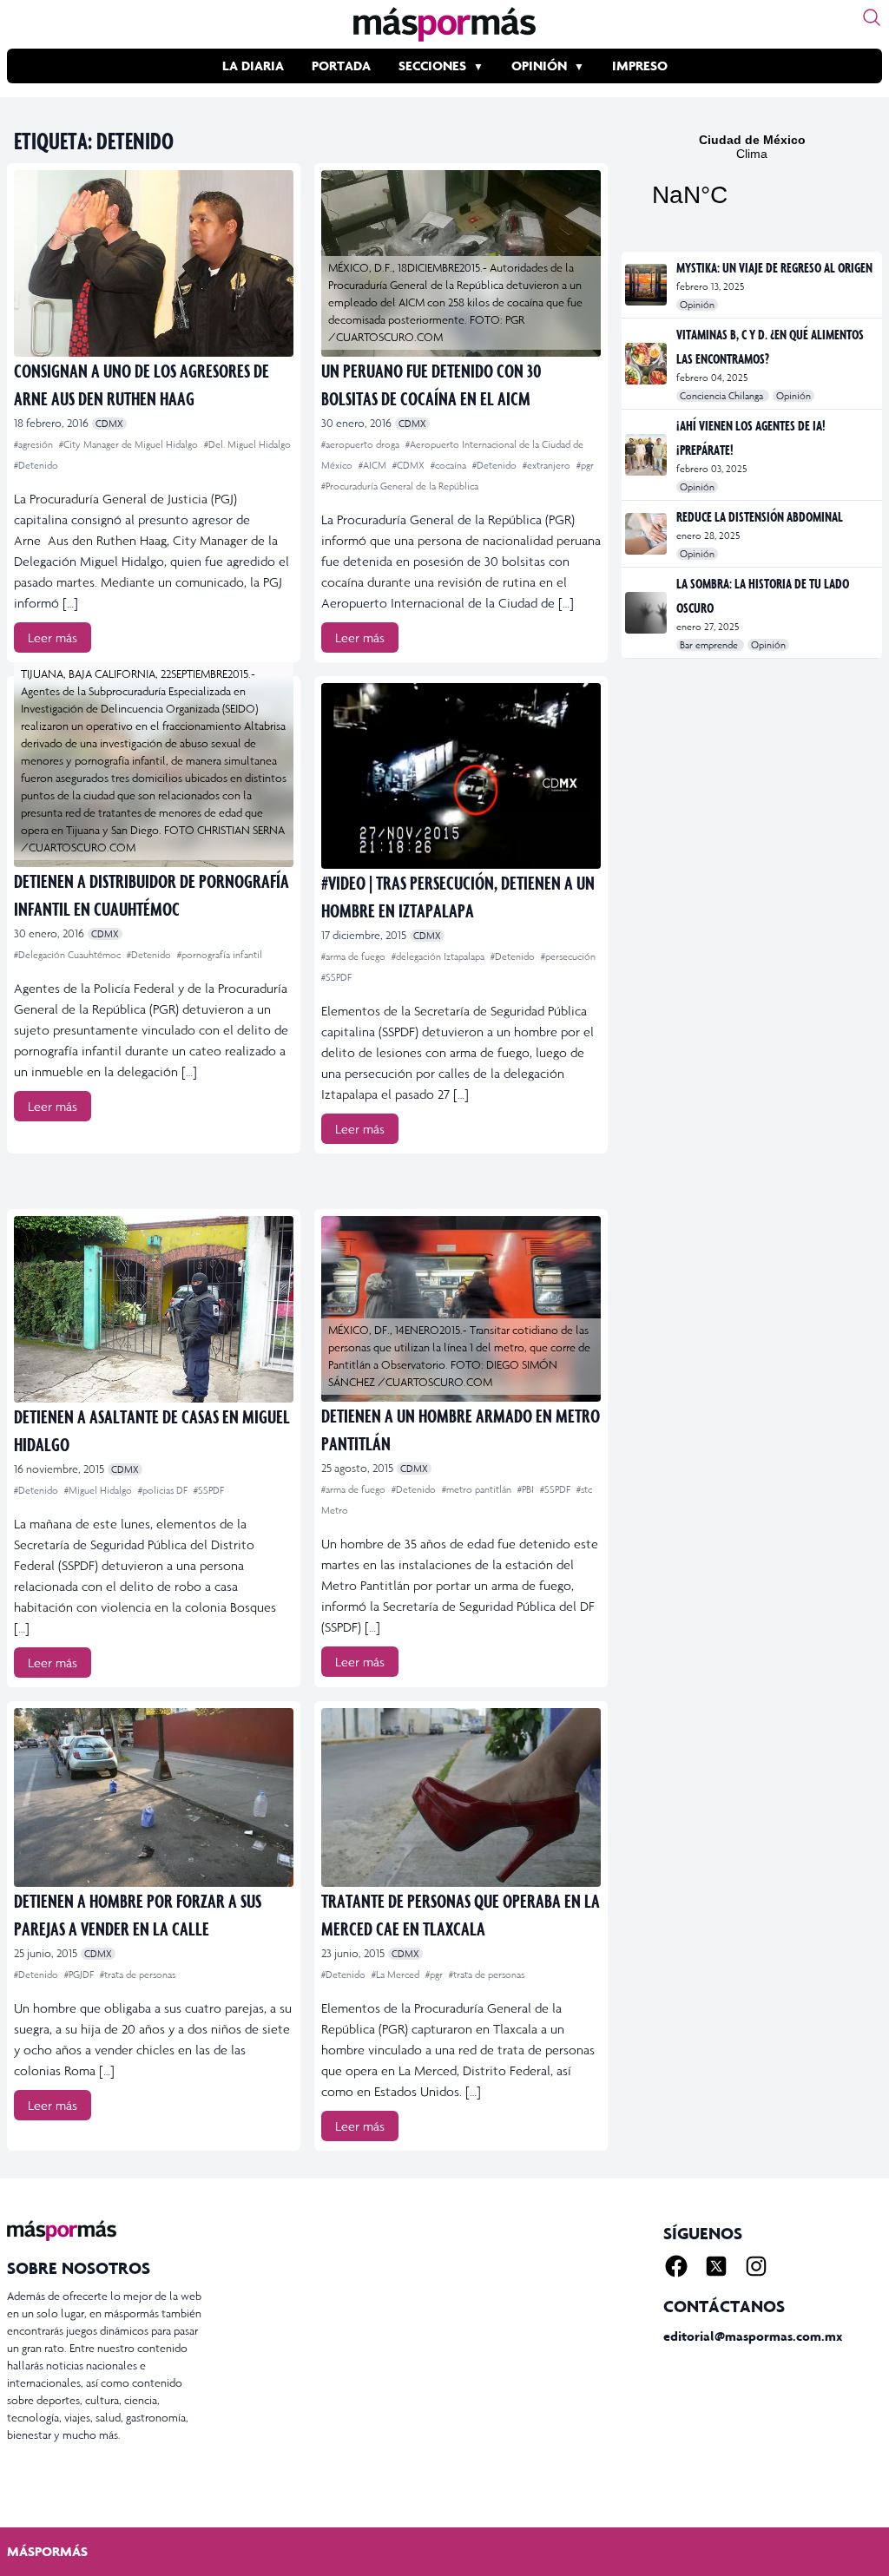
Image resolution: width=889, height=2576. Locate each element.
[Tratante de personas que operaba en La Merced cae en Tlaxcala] (461, 1797)
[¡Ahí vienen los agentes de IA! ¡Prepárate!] (647, 455)
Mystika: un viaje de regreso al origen (774, 267)
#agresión (35, 444)
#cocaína (450, 465)
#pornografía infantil (220, 955)
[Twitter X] (716, 2266)
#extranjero (548, 465)
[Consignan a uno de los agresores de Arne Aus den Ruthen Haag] (154, 263)
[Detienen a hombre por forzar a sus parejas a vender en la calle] (154, 1797)
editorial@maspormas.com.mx (753, 2336)
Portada (341, 66)
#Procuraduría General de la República (400, 486)
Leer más (53, 637)
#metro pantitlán (478, 1489)
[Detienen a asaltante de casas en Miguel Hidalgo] (154, 1309)
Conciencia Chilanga (723, 396)
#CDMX (410, 465)
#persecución (568, 956)
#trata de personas (138, 1975)
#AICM (374, 465)
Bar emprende (710, 645)
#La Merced (397, 1975)
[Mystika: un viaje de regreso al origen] (647, 285)
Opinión (539, 66)
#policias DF (164, 1490)
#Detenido (36, 465)
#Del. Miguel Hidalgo (247, 444)
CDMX (109, 424)
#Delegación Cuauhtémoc (69, 955)
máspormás (47, 2551)
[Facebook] (676, 2266)
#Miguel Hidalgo (99, 1490)
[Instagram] (756, 2266)
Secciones (432, 66)
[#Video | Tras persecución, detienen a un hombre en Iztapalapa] (461, 776)
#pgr (585, 465)
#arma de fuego (355, 956)
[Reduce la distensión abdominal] (647, 534)
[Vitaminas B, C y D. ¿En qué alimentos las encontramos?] (647, 364)
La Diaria (253, 66)
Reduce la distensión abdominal (760, 516)
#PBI (527, 1489)
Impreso (640, 66)
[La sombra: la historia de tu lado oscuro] (647, 613)
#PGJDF (80, 1975)
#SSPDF (336, 977)
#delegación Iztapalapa (439, 956)
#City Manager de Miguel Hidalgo (130, 444)
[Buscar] (872, 17)
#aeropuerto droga (362, 444)
